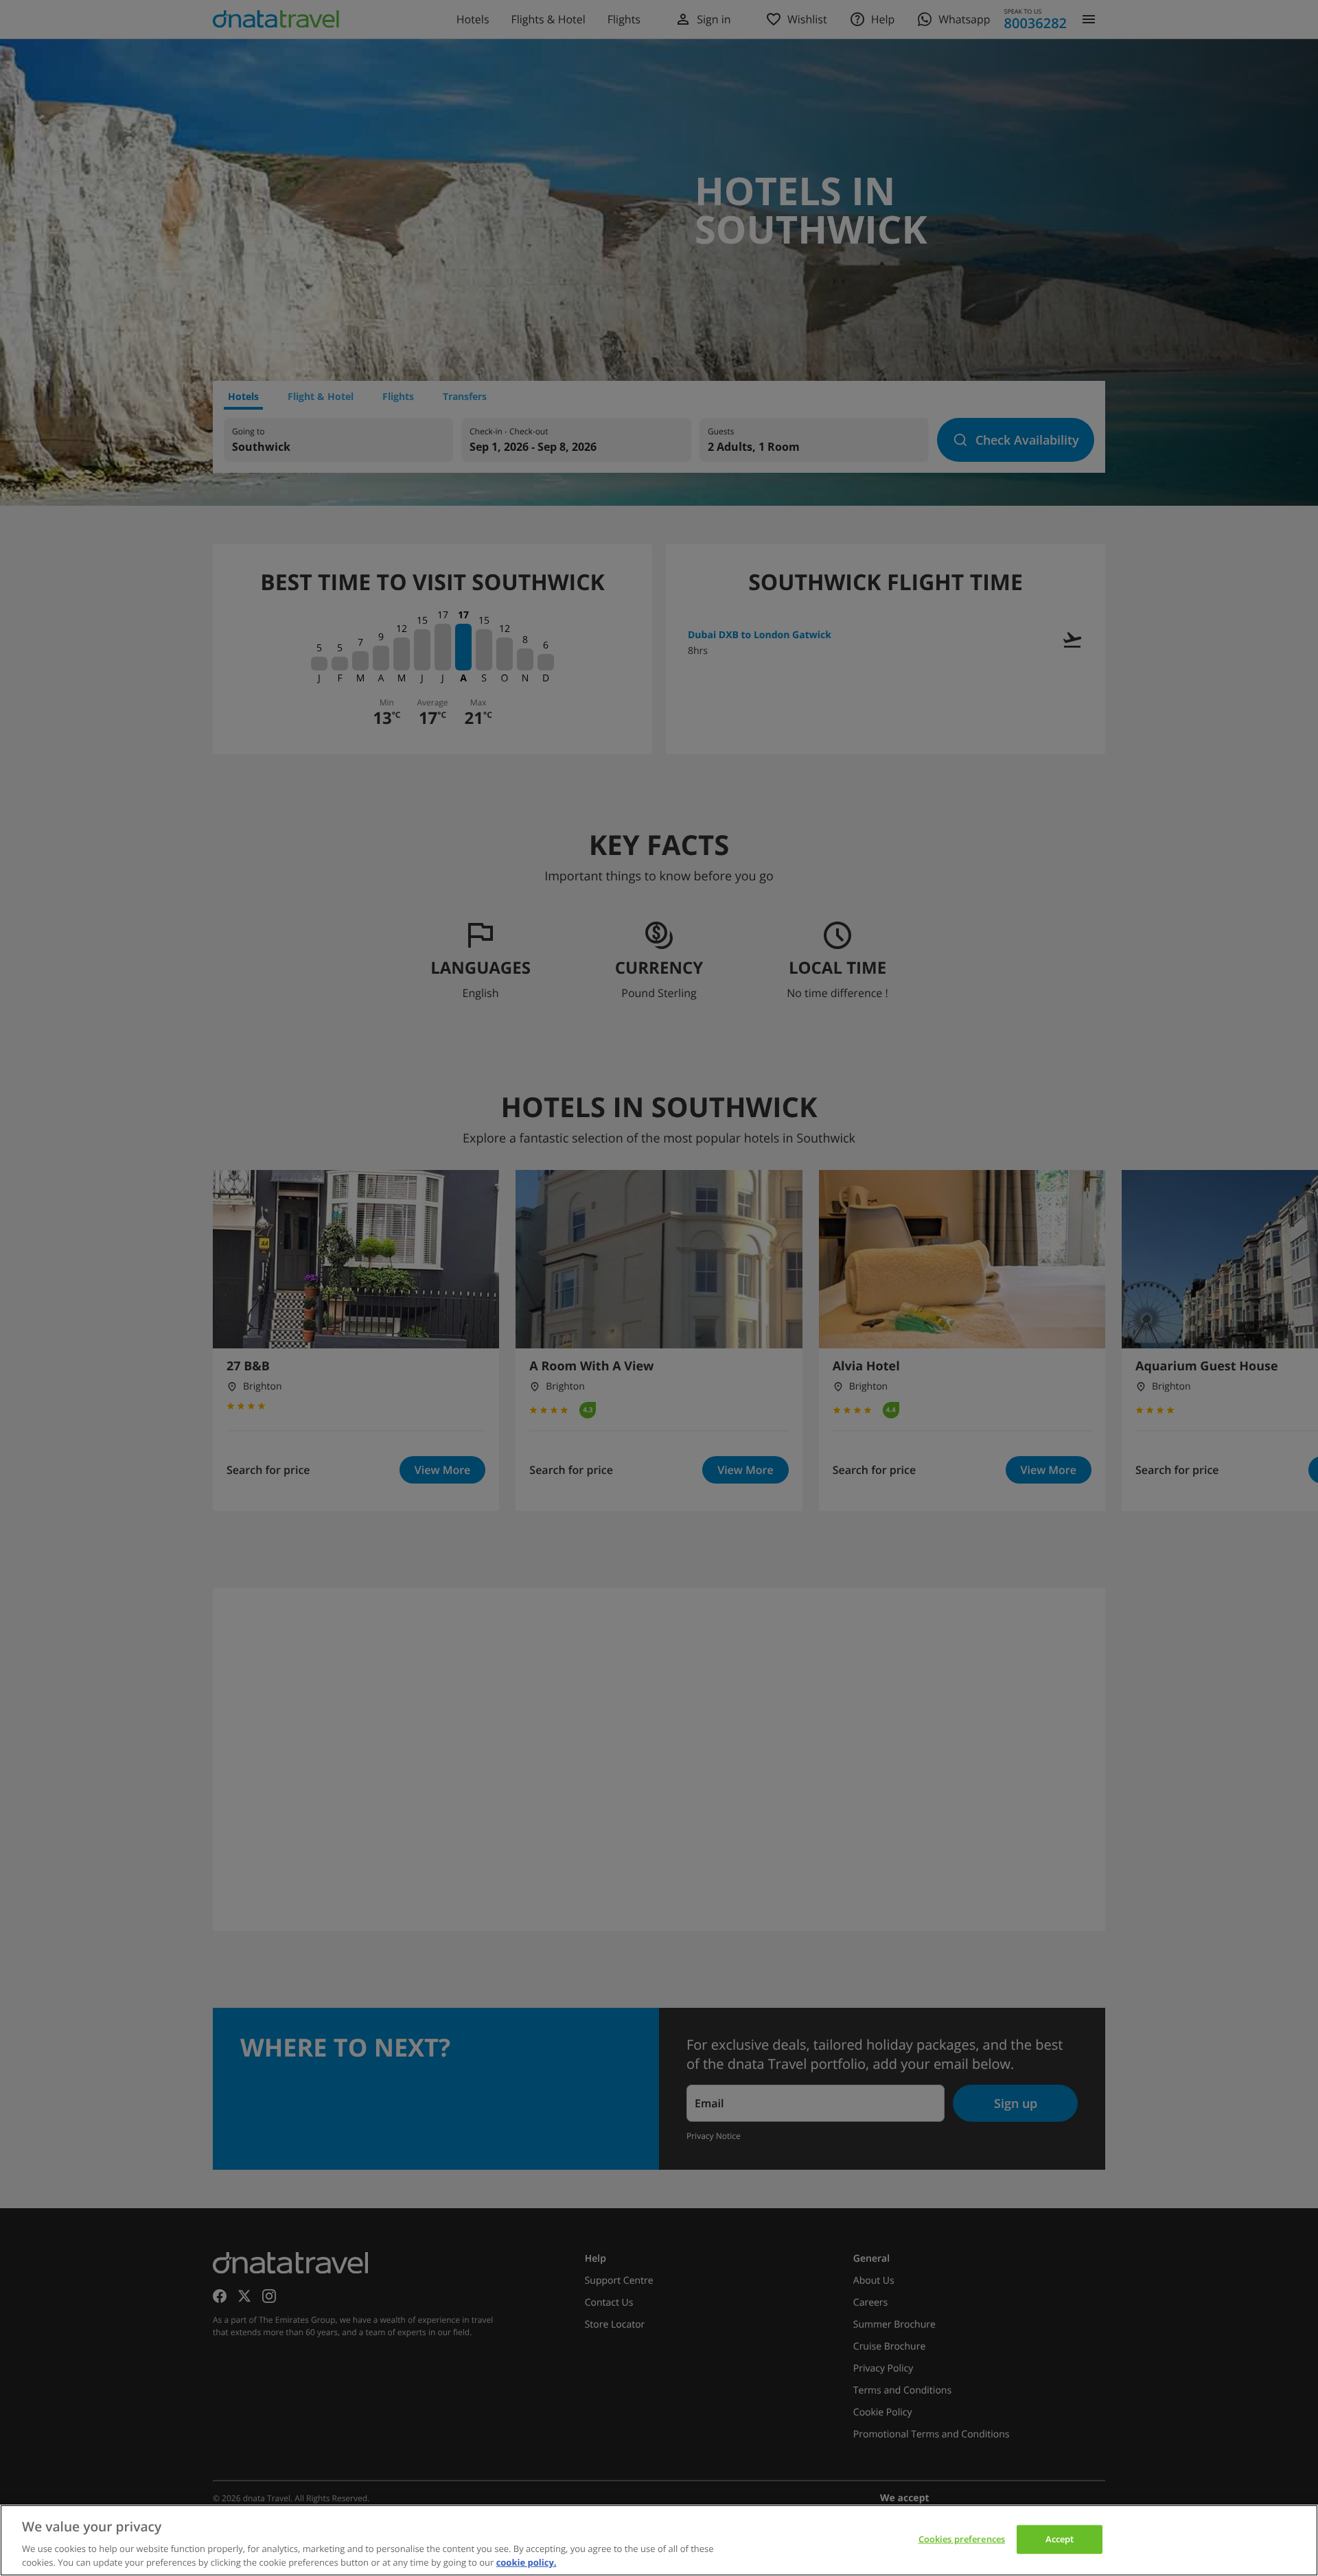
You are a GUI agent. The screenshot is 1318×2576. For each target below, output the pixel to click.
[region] (659, 2540)
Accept (1060, 2539)
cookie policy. (527, 2562)
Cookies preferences (962, 2539)
